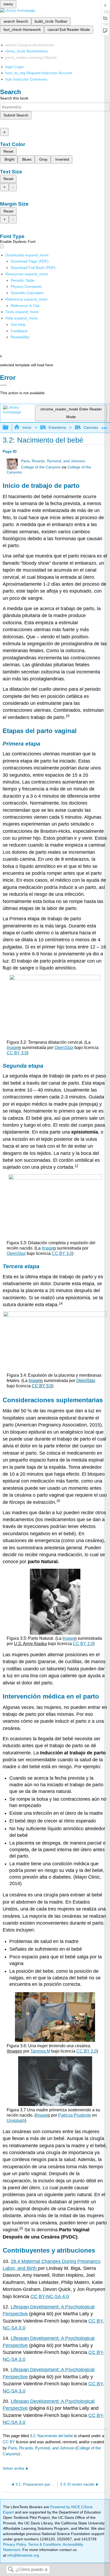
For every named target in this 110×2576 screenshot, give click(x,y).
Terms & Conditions (44, 2544)
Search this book (14, 98)
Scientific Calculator (27, 293)
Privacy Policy (14, 2544)
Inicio (27, 427)
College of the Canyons (41, 467)
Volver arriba (13, 2468)
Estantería (57, 427)
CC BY (9, 2442)
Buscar (11, 2570)
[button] (19, 331)
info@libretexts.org (23, 2555)
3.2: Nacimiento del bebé (51, 2436)
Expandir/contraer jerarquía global (9, 428)
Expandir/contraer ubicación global (104, 426)
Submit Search (16, 115)
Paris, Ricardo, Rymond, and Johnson (53, 461)
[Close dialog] (3, 385)
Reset (8, 151)
